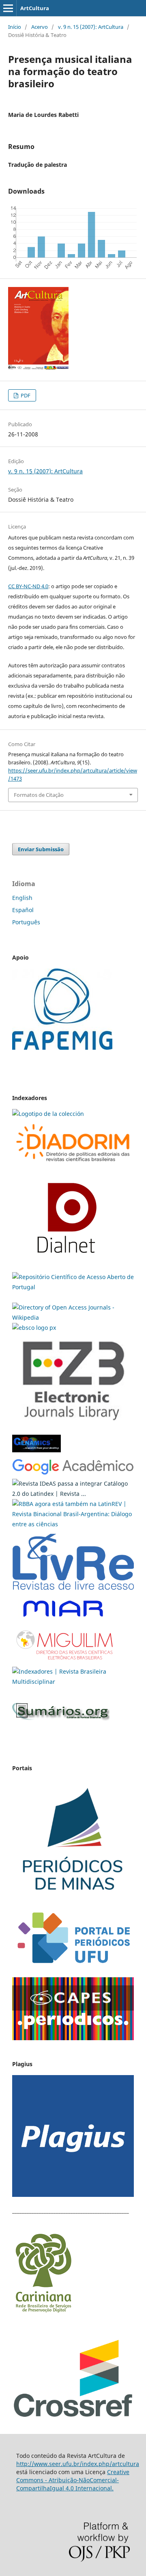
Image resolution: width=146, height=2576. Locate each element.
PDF (25, 395)
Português (26, 922)
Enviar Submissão (41, 849)
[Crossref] (73, 2416)
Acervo (40, 27)
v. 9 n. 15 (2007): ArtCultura (91, 27)
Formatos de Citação (39, 795)
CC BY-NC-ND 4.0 (28, 586)
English (22, 898)
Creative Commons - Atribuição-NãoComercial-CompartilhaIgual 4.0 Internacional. (73, 2480)
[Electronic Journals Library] (73, 1426)
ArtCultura (35, 8)
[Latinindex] (73, 1494)
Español (23, 910)
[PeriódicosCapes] (73, 2038)
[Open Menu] (8, 8)
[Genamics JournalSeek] (36, 1453)
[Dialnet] (73, 1164)
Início (15, 27)
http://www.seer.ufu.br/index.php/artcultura (78, 2464)
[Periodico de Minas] (73, 1899)
